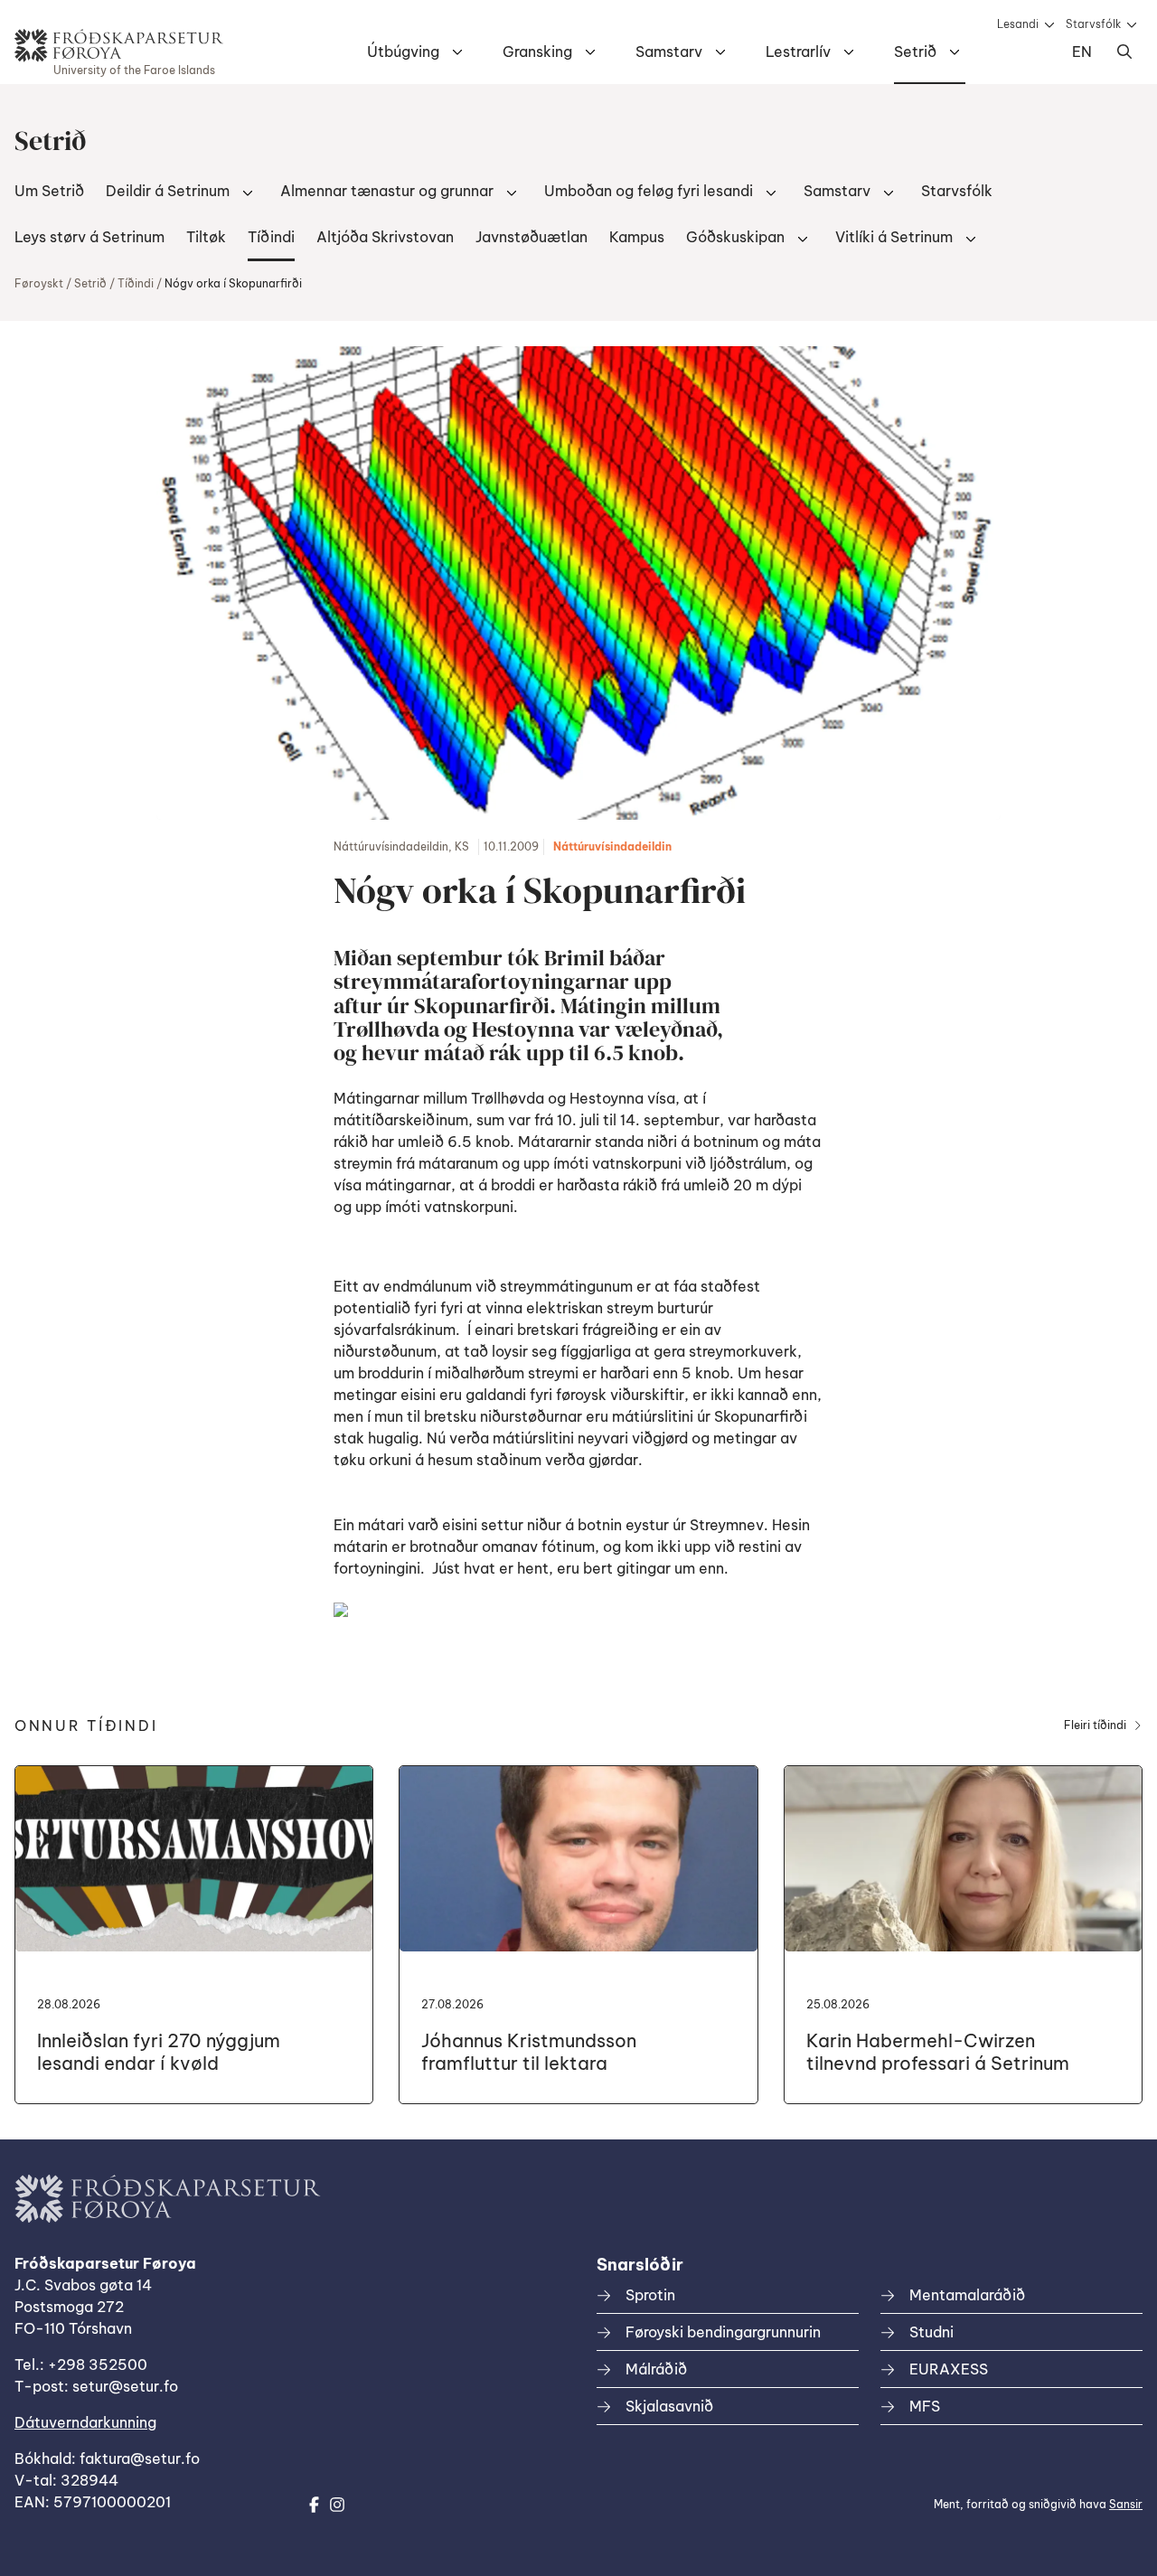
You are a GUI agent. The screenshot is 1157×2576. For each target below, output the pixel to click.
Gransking (537, 52)
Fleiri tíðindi (1095, 1725)
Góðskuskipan (735, 237)
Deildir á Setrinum (168, 191)
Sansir (1126, 2504)
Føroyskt (39, 283)
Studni (931, 2332)
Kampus (637, 237)
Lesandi (1018, 24)
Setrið (915, 52)
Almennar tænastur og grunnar (387, 191)
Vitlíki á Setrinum (894, 237)
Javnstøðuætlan (531, 237)
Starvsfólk (1093, 24)
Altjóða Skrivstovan (385, 237)
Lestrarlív (798, 52)
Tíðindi (271, 237)
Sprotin (650, 2295)
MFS (925, 2406)
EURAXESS (949, 2369)
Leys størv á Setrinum (89, 237)
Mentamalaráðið (967, 2295)
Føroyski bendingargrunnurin (723, 2332)
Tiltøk (206, 237)
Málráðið (656, 2369)
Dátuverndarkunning (85, 2422)
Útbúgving (403, 52)
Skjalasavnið (669, 2406)
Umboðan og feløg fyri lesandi (649, 191)
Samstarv (669, 52)
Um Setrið (49, 191)
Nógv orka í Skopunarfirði (233, 283)
